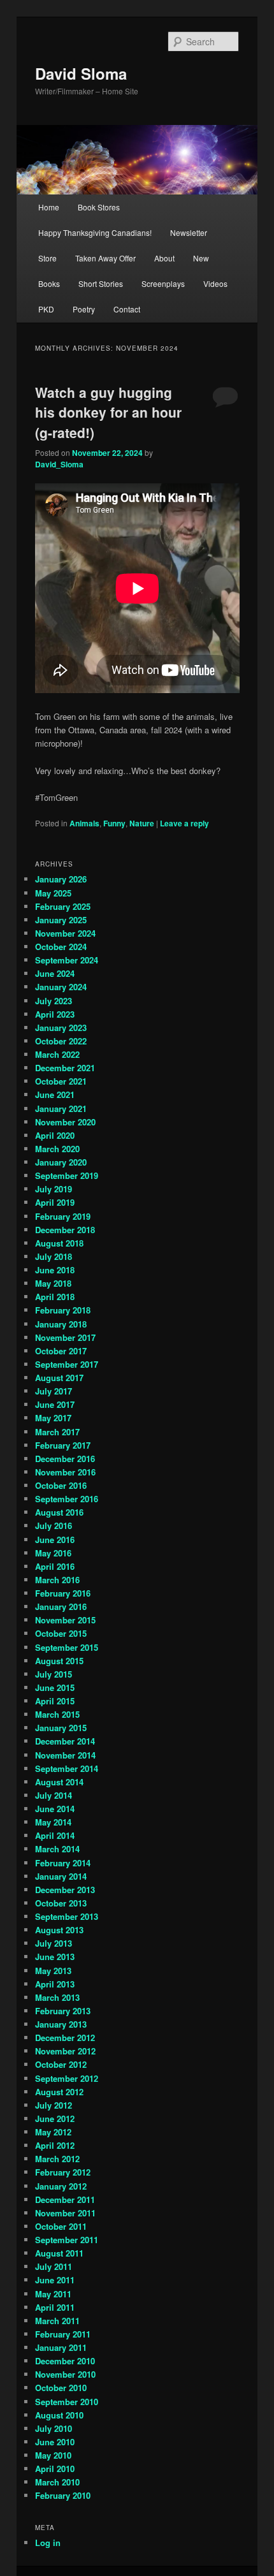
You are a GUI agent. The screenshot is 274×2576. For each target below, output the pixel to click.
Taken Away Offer (105, 258)
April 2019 (55, 1202)
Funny (114, 823)
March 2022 (57, 1054)
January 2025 (61, 920)
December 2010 (65, 2361)
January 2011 (61, 2347)
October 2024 (61, 947)
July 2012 (54, 2105)
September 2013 (67, 1916)
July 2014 (54, 1795)
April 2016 (55, 1566)
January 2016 (61, 1606)
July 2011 (54, 2266)
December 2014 (65, 1741)
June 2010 (55, 2442)
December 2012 (65, 2038)
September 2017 (67, 1364)
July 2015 (54, 1674)
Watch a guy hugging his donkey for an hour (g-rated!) (108, 412)
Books (49, 283)
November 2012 (65, 2051)
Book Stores (99, 207)
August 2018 (59, 1243)
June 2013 (55, 1957)
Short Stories (101, 283)
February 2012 (63, 2172)
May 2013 (53, 1971)
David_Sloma (59, 464)
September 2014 (67, 1768)
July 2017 (54, 1391)
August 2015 (59, 1661)
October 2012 (61, 2064)
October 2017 (61, 1351)
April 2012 (55, 2145)
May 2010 (53, 2455)
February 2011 (63, 2334)
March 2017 (57, 1432)
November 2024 (65, 933)
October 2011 (61, 2226)
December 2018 (65, 1230)
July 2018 (54, 1256)
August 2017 (59, 1378)
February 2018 (63, 1310)
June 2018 (55, 1270)
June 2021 (55, 1094)
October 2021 (61, 1081)
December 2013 (65, 1890)
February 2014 (63, 1863)
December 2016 (65, 1459)
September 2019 (67, 1175)
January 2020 (61, 1162)
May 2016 (53, 1553)
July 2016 (54, 1526)
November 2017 (65, 1337)
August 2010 (59, 2415)
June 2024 (55, 973)
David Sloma (81, 73)
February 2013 (63, 2011)
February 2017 (63, 1445)
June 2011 (55, 2280)
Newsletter (189, 232)
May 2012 (53, 2132)
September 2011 (67, 2240)
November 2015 (65, 1620)
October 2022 (61, 1041)
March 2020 (57, 1149)
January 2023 (61, 1028)
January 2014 (61, 1876)
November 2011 (65, 2213)
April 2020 (55, 1135)
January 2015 (61, 1728)
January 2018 (61, 1324)
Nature (142, 823)
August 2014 (59, 1782)
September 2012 (67, 2078)
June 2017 (55, 1404)
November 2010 (65, 2374)
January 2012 (61, 2186)
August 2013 (59, 1930)
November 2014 (65, 1755)
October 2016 (61, 1485)
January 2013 (61, 2024)
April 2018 (55, 1297)
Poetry (84, 309)
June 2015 (55, 1687)
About (164, 258)
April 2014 (55, 1835)
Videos (215, 283)
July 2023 (54, 1001)
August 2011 (59, 2253)
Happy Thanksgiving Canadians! (95, 232)
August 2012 (59, 2092)
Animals (84, 823)
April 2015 (55, 1701)
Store (47, 258)
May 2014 (53, 1822)
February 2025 (63, 906)
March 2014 (57, 1849)
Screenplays (163, 283)
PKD (46, 309)
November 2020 (65, 1122)
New (201, 258)
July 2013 (54, 1943)
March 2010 (57, 2482)
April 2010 (55, 2469)
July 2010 (54, 2428)
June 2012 (55, 2119)
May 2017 (53, 1418)
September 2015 (67, 1647)
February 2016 (63, 1593)
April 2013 (55, 1984)
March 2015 (57, 1714)
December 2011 (65, 2199)
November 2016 (65, 1472)
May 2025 (53, 893)
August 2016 (59, 1512)
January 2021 (61, 1109)
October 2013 (61, 1903)
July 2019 (54, 1189)
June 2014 (55, 1809)
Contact (127, 309)
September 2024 (67, 960)
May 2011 (53, 2294)
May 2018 (53, 1283)
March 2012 (57, 2159)
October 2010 (61, 2388)
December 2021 (65, 1068)
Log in (48, 2543)
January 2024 (61, 987)
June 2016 (55, 1540)
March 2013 (57, 1997)
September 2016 (67, 1499)
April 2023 (55, 1014)
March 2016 (57, 1580)
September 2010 (67, 2402)
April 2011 (55, 2307)
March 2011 (57, 2321)
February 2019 (63, 1216)
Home (49, 207)
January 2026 (61, 879)
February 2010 (63, 2495)
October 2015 (61, 1633)
